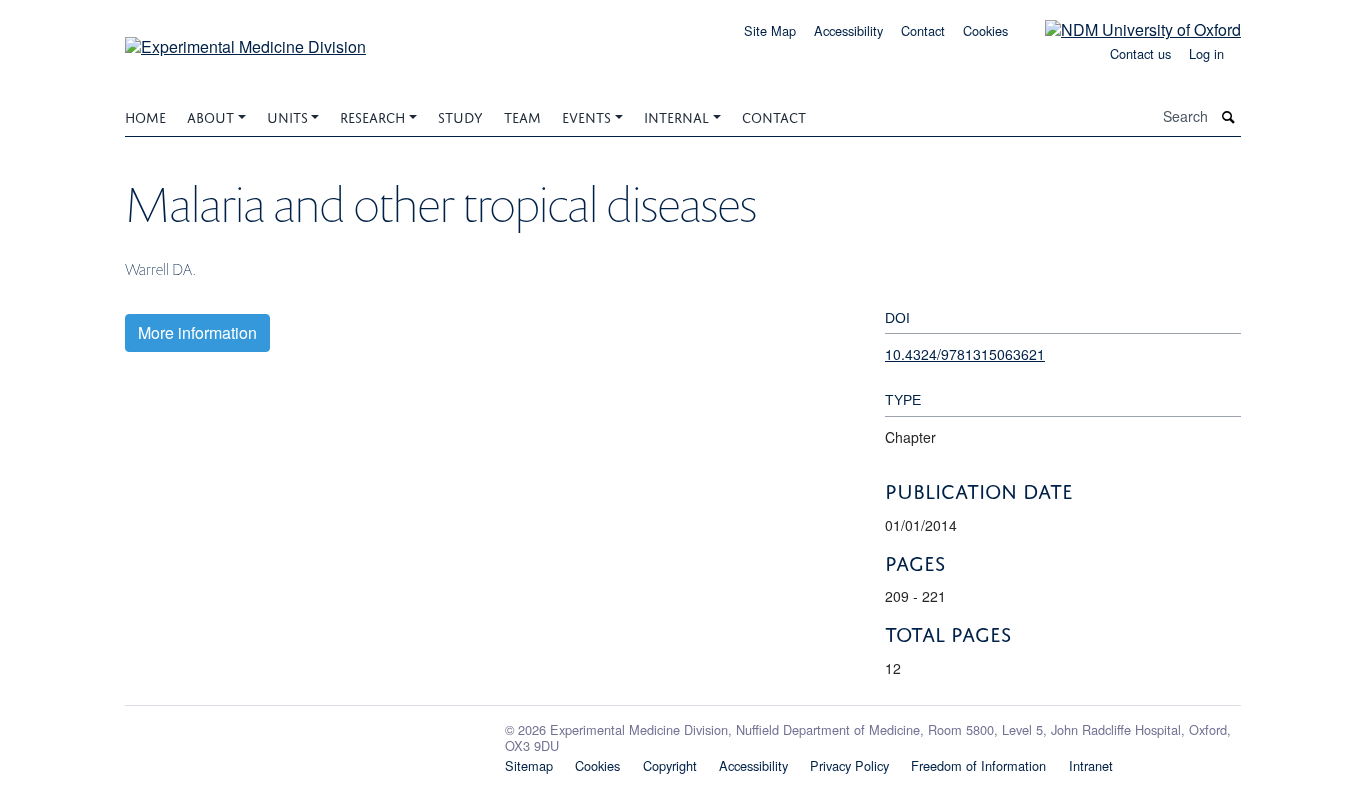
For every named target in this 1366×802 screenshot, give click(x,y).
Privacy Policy (849, 765)
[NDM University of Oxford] (1128, 28)
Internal (676, 115)
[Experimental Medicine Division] (245, 39)
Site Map (770, 30)
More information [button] (197, 332)
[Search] (1229, 116)
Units (287, 115)
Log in (1206, 53)
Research (372, 115)
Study (460, 115)
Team (522, 115)
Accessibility (848, 30)
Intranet (1091, 765)
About (210, 115)
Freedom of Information (978, 765)
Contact (923, 30)
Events (586, 115)
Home (145, 115)
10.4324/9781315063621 (965, 354)
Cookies (985, 30)
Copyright (670, 765)
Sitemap (529, 765)
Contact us (1140, 53)
